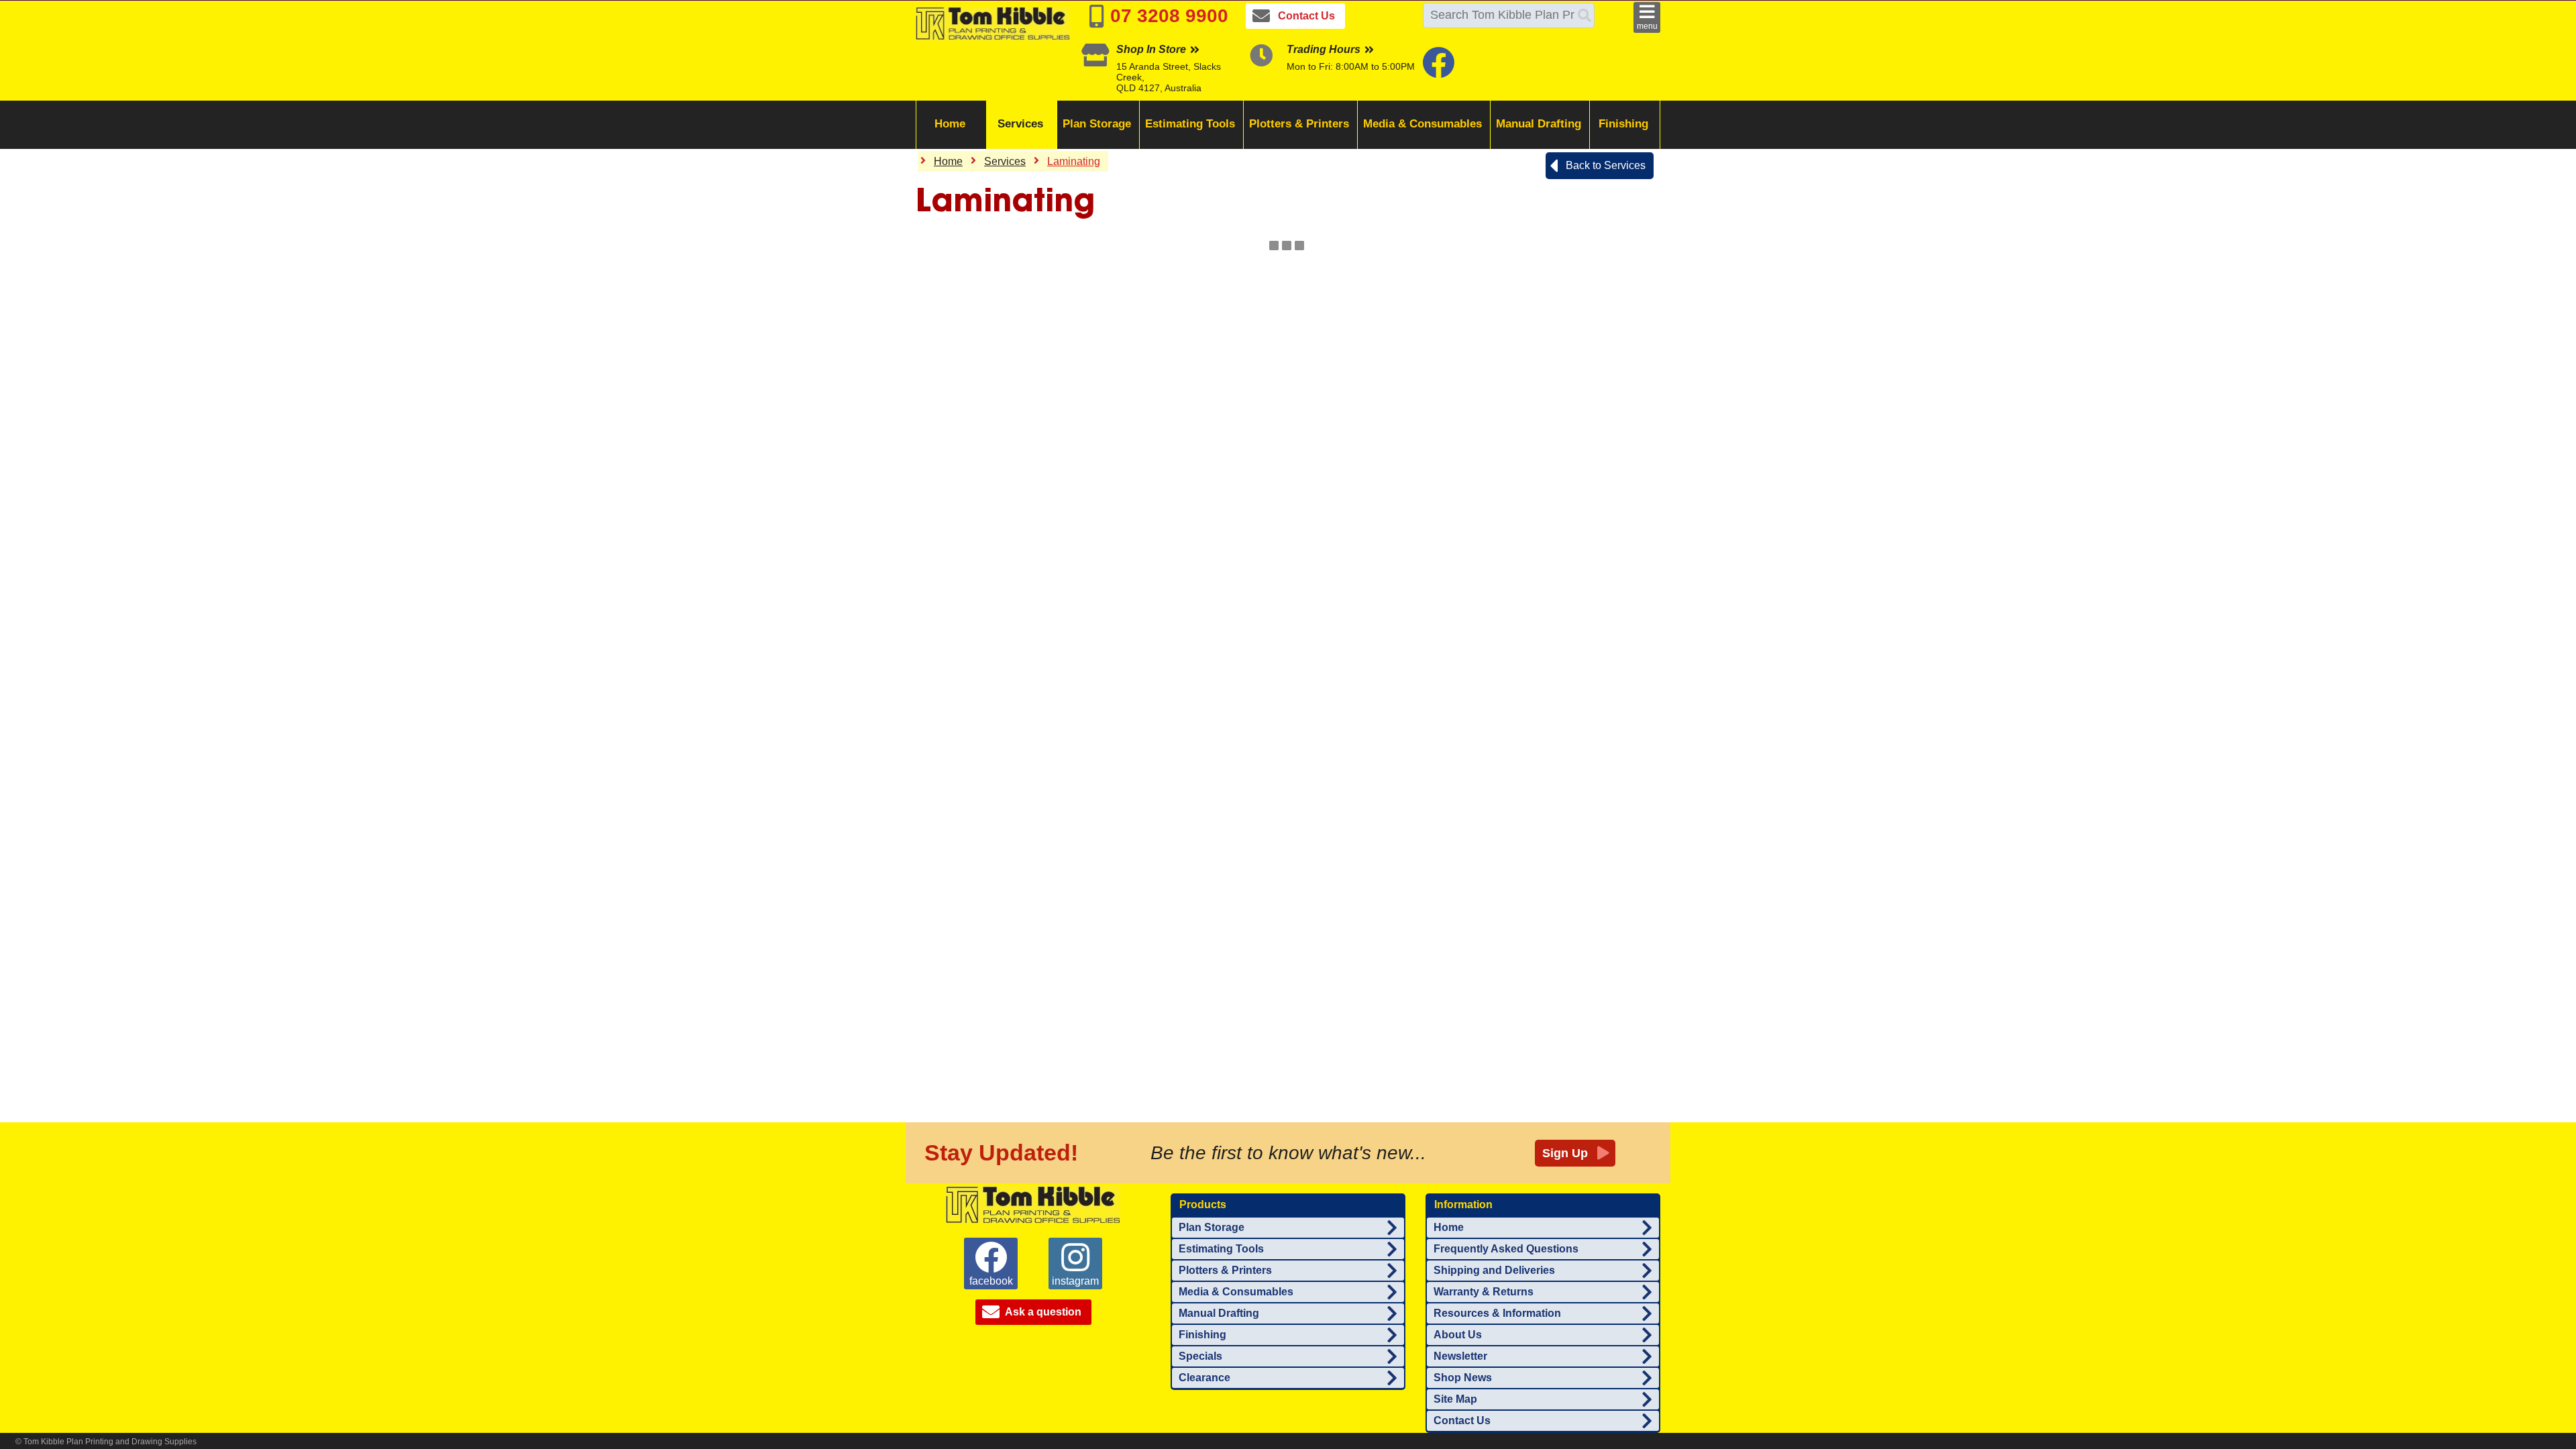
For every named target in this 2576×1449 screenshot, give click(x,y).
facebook (991, 1281)
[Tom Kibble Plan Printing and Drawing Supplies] (1033, 1204)
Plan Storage (1097, 124)
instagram (1075, 1281)
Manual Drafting (1539, 124)
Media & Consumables (1423, 124)
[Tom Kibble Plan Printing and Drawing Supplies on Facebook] (1440, 71)
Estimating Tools (1190, 124)
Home (950, 124)
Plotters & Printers (1299, 124)
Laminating (1074, 161)
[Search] (1585, 15)
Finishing (1623, 124)
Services (1020, 124)
